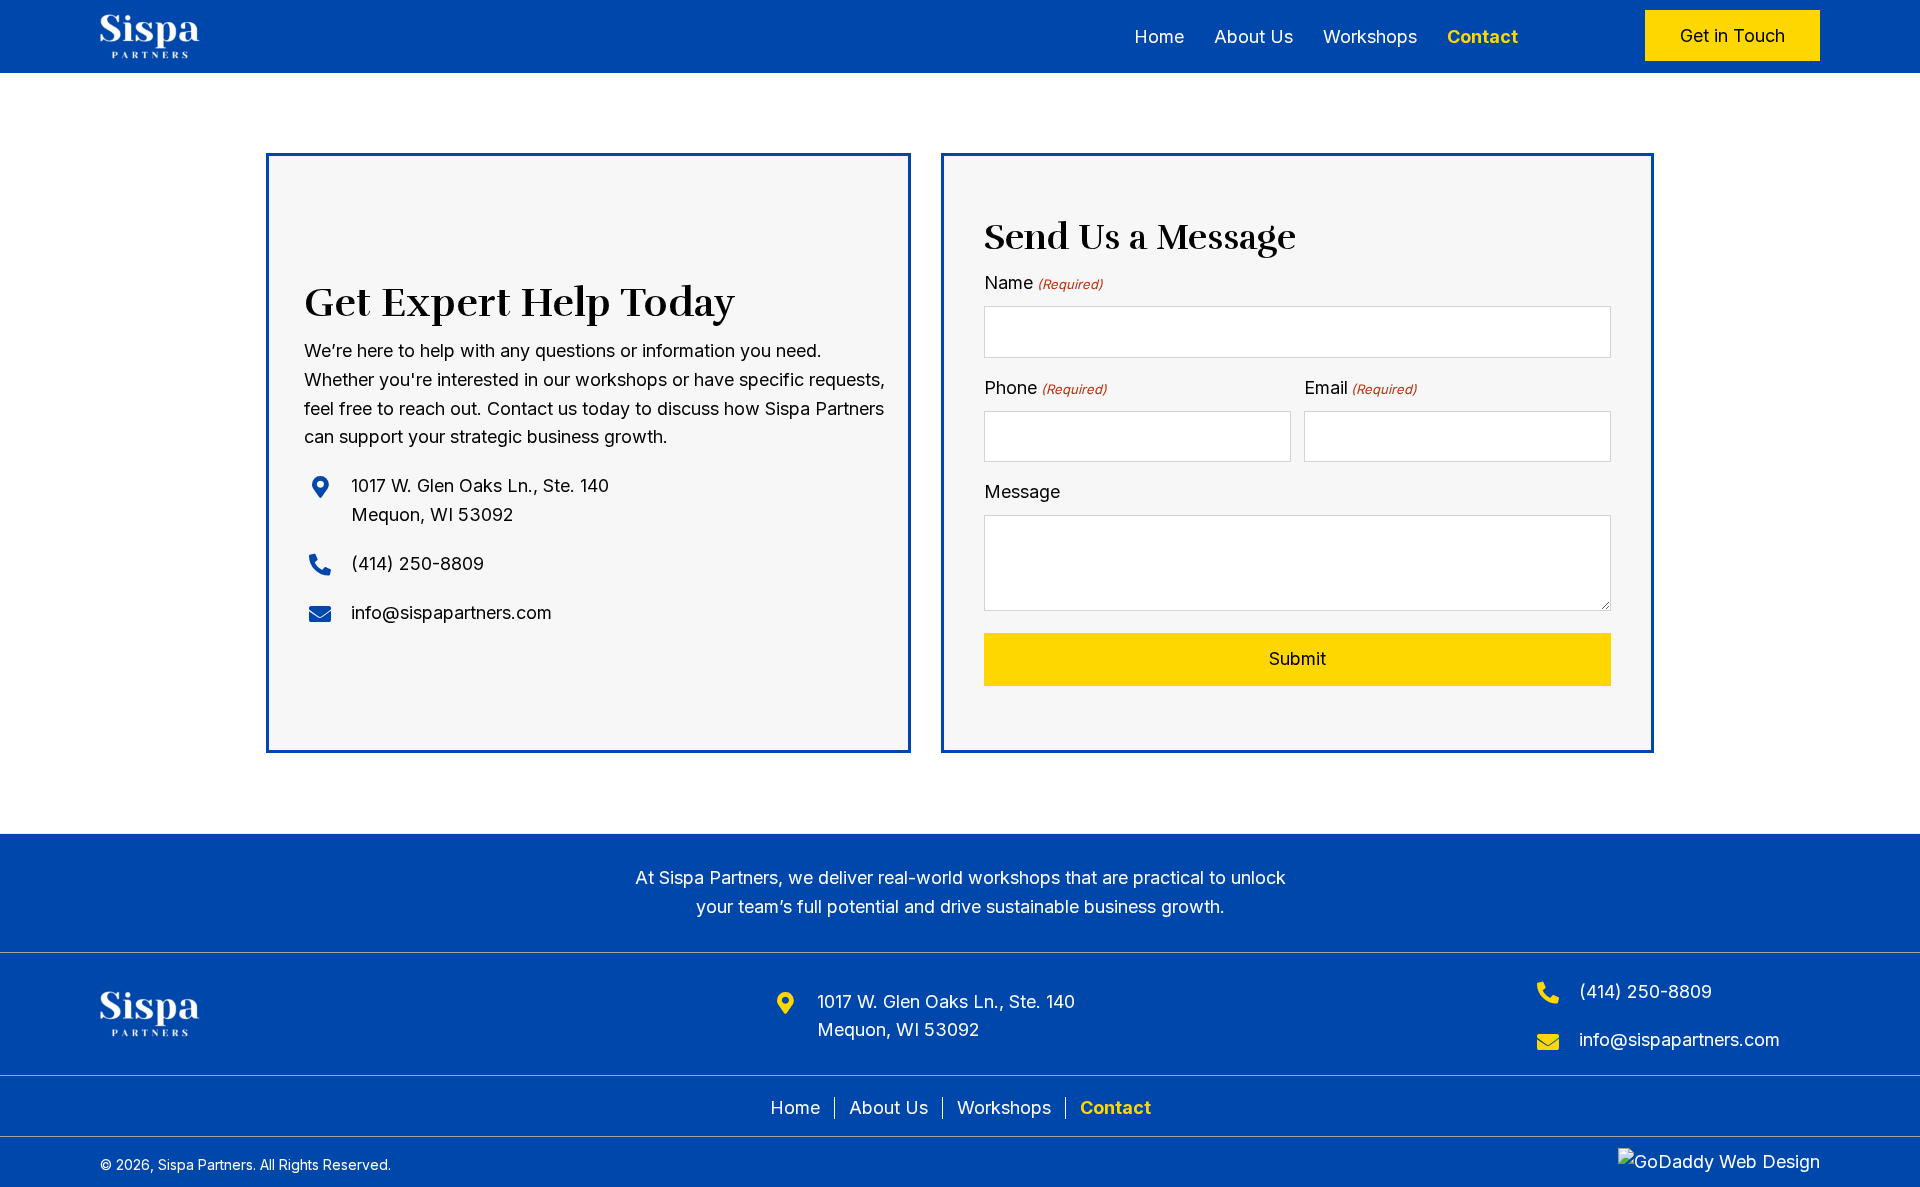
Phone (1045, 387)
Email (1360, 387)
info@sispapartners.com (451, 612)
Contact (1115, 1107)
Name (1043, 282)
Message (1022, 491)
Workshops (1004, 1107)
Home (795, 1107)
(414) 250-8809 (417, 563)
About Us (888, 1107)
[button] (1732, 35)
